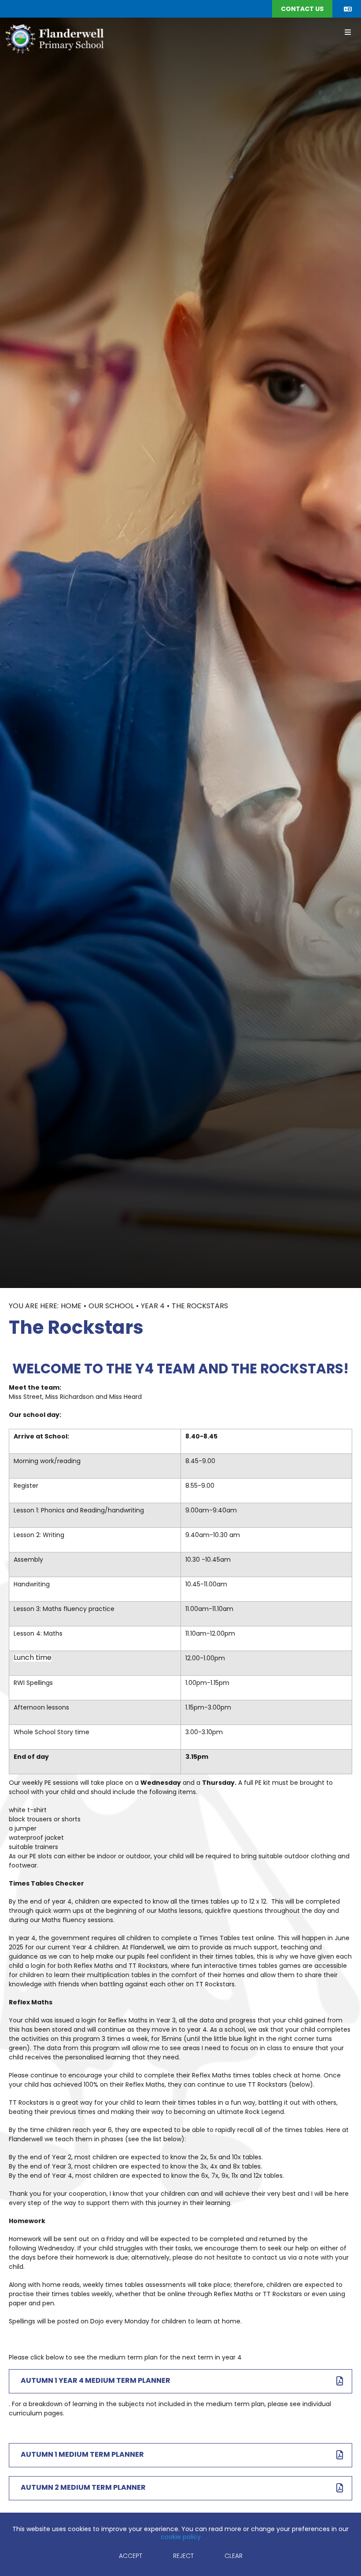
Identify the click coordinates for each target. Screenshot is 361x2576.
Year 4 (153, 1306)
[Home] (54, 38)
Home (71, 1306)
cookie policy (181, 2537)
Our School (111, 1306)
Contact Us (302, 9)
